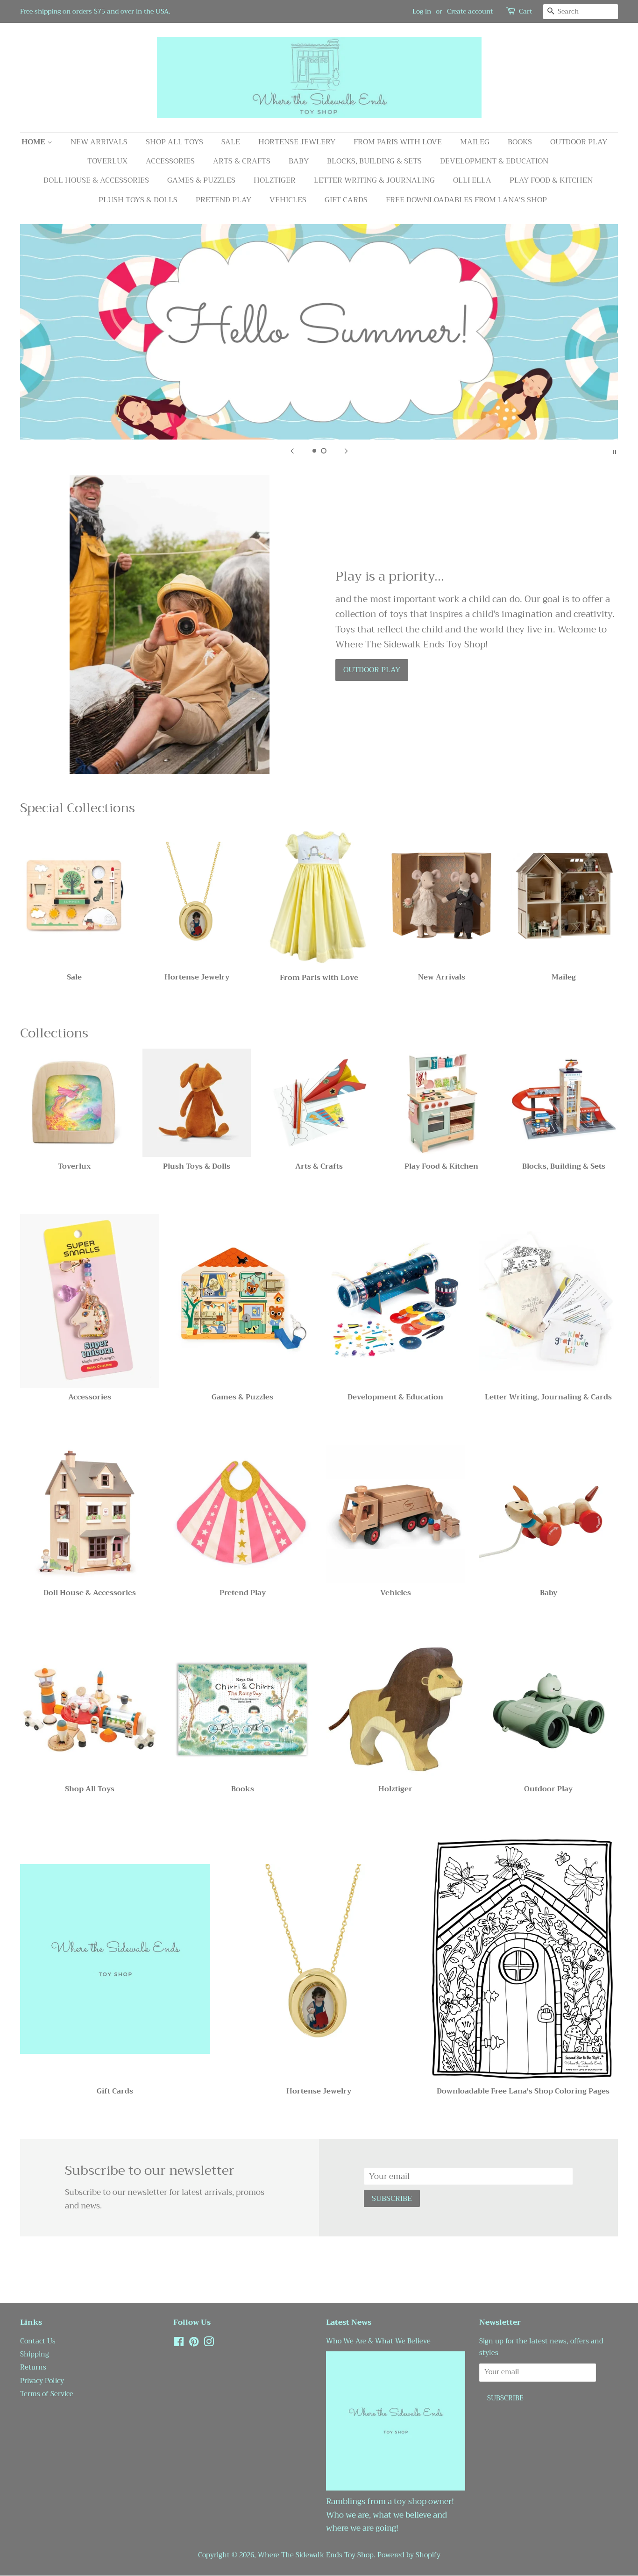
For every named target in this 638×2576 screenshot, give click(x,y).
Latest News (349, 2322)
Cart (525, 11)
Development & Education (494, 161)
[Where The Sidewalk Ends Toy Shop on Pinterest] (194, 2344)
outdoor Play (372, 670)
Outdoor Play (579, 142)
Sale (231, 142)
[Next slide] (346, 451)
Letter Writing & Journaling (374, 180)
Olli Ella (472, 180)
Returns (33, 2367)
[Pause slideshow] (615, 451)
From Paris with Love (398, 142)
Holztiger (275, 180)
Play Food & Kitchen (551, 180)
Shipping (35, 2354)
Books (520, 142)
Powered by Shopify (409, 2555)
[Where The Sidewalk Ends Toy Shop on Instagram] (209, 2344)
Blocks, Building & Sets (374, 161)
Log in (422, 11)
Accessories (170, 161)
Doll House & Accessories (96, 180)
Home (34, 142)
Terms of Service (47, 2394)
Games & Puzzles (201, 180)
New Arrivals (99, 142)
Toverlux (107, 161)
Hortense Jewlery (297, 142)
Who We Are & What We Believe (378, 2341)
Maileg (475, 142)
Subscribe (392, 2199)
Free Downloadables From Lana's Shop (466, 200)
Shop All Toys (174, 142)
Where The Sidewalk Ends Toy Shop (316, 2555)
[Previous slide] (292, 451)
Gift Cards (346, 200)
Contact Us (38, 2341)
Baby (299, 161)
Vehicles (288, 200)
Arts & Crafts (242, 161)
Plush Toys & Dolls (138, 200)
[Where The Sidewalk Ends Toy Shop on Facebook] (179, 2344)
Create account (470, 11)
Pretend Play (223, 200)
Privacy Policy (42, 2381)
